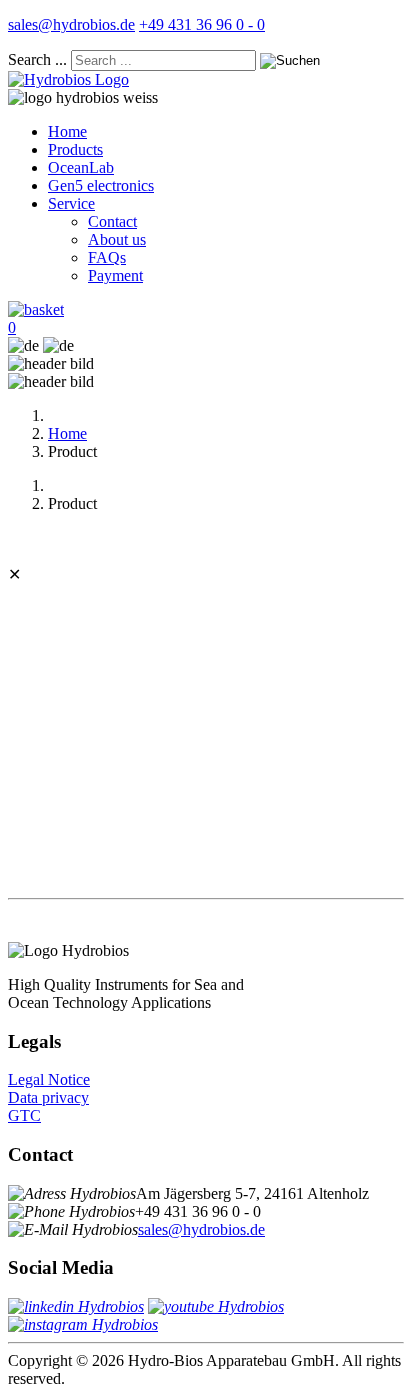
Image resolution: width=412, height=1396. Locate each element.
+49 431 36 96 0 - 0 (202, 24)
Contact (112, 221)
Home (67, 131)
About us (117, 239)
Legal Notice (49, 1079)
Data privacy (48, 1097)
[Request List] (36, 309)
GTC (24, 1115)
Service (71, 203)
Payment (115, 275)
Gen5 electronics (101, 185)
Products (75, 149)
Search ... (37, 59)
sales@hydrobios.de (71, 24)
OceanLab (81, 167)
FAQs (107, 257)
